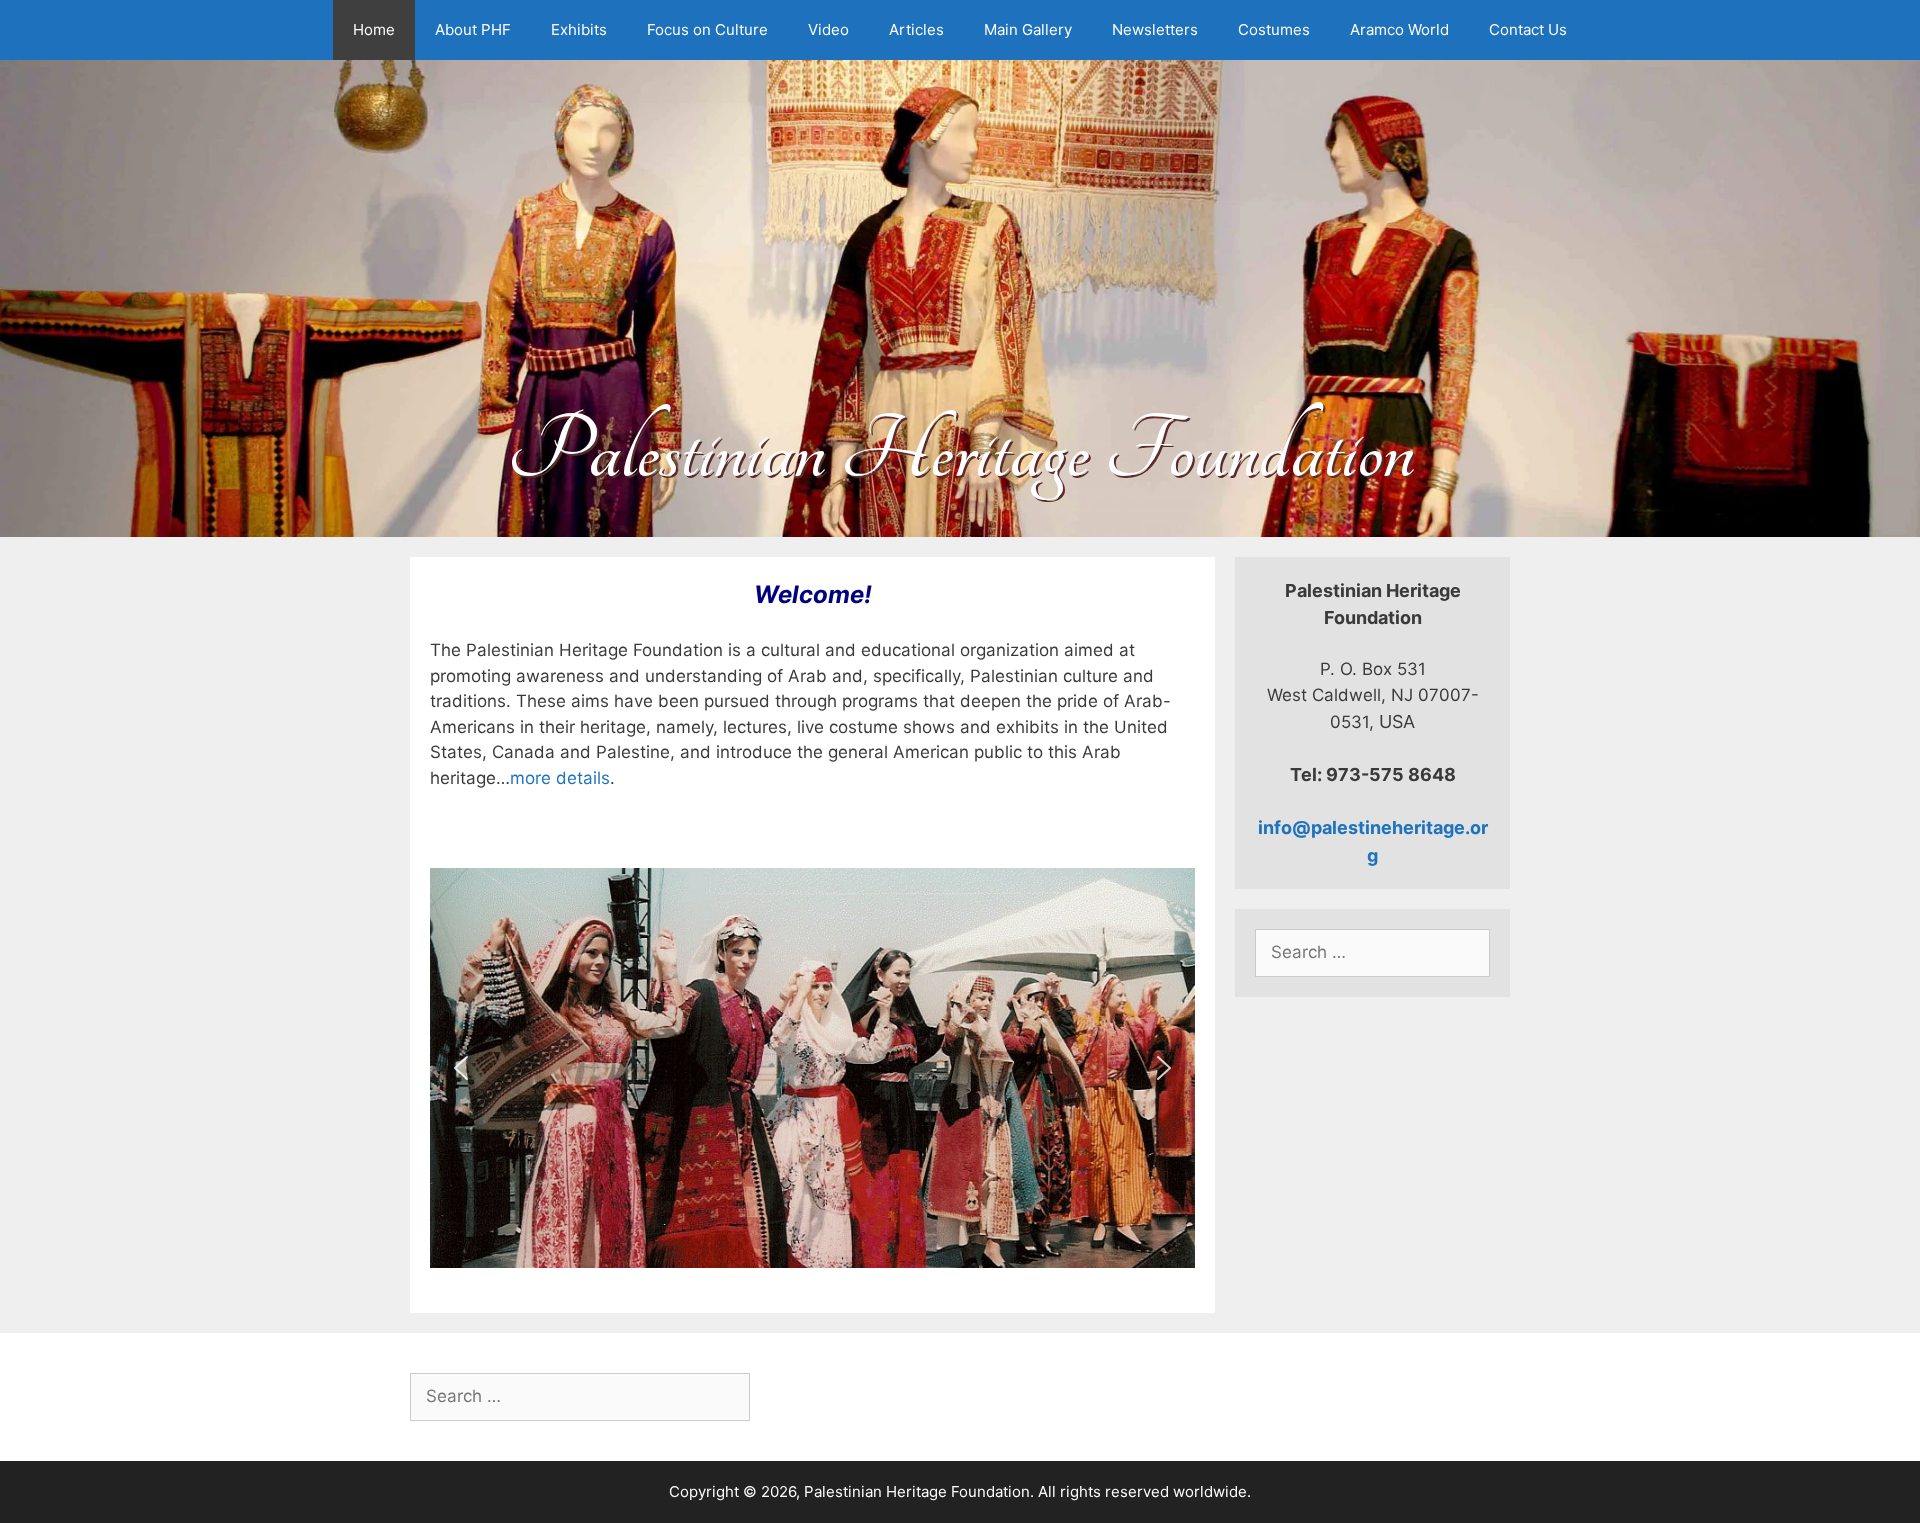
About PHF (473, 29)
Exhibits (579, 29)
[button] (461, 1068)
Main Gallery (1028, 29)
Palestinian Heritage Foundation (960, 451)
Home (374, 29)
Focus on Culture (707, 29)
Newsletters (1155, 29)
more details (560, 778)
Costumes (1274, 29)
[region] (812, 1068)
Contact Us (1528, 29)
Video (828, 29)
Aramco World (1399, 29)
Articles (916, 29)
